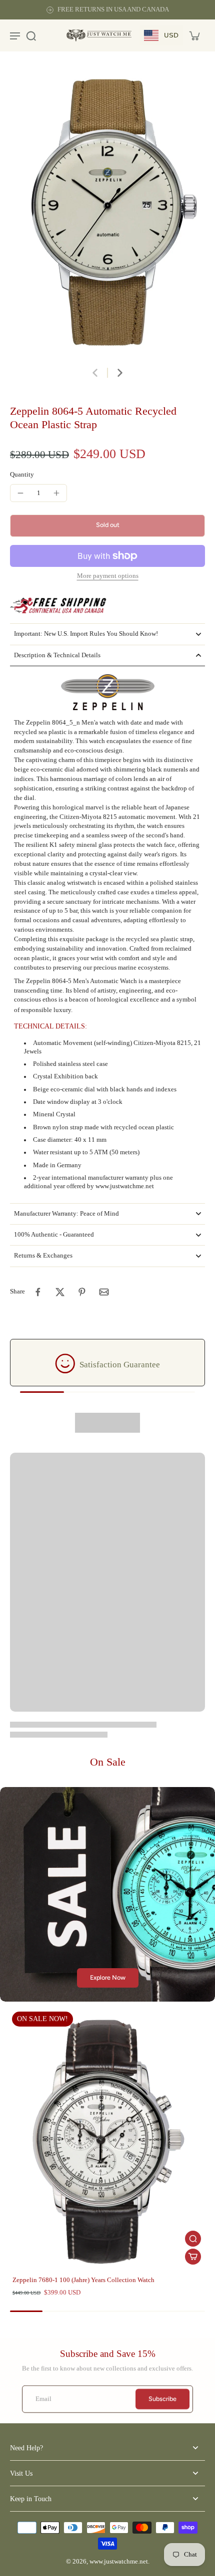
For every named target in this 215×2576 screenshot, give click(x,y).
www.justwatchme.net (119, 2562)
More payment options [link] (108, 576)
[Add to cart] (193, 2257)
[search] (31, 35)
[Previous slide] (95, 373)
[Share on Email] (104, 1292)
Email (43, 2399)
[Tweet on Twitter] (60, 1292)
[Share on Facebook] (38, 1292)
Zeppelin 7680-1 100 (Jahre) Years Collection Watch (83, 2280)
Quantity (22, 475)
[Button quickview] (193, 2239)
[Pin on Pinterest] (82, 1292)
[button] (107, 526)
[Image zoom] (107, 214)
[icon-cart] (194, 35)
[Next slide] (120, 373)
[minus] (20, 493)
